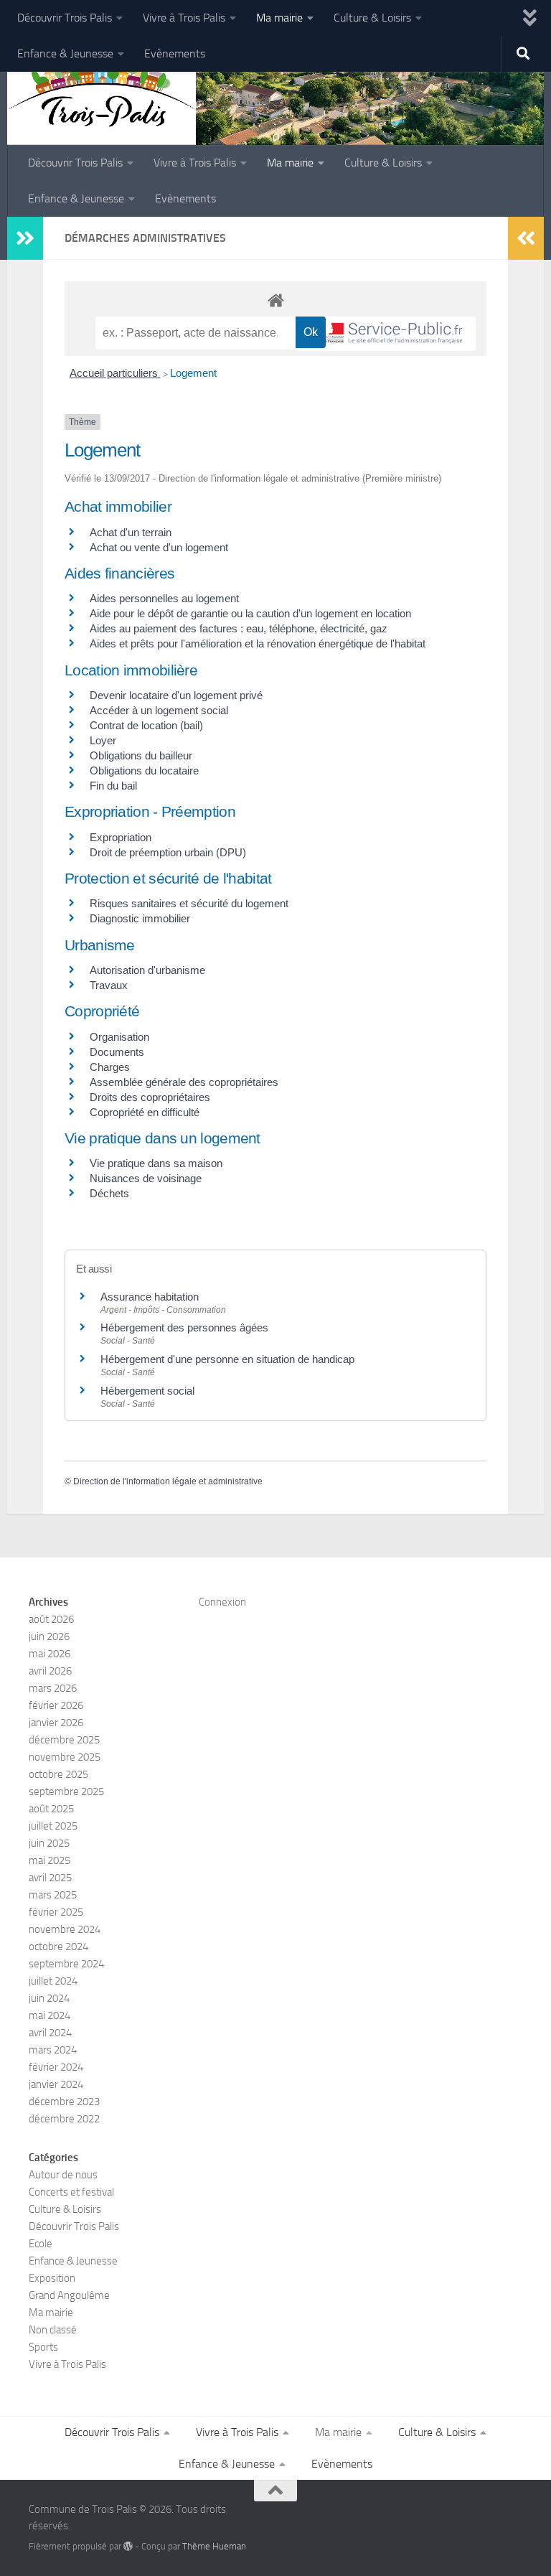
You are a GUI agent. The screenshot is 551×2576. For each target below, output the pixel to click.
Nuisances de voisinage (146, 1178)
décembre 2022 (64, 2119)
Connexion (222, 1602)
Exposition (52, 2278)
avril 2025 (50, 1878)
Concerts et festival (71, 2192)
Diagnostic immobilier (140, 918)
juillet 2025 (53, 1826)
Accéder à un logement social (159, 710)
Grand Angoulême (69, 2295)
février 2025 (56, 1912)
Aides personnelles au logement (164, 598)
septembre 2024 (66, 1964)
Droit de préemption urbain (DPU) (168, 852)
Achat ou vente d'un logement (159, 547)
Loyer (103, 740)
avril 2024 (50, 2033)
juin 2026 (49, 1636)
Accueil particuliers (115, 373)
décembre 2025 (64, 1740)
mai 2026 (50, 1654)
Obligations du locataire (144, 771)
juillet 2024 (53, 1981)
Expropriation (121, 837)
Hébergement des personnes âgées (184, 1327)
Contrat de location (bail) (146, 725)
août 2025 (51, 1809)
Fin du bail (113, 786)
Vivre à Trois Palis (184, 18)
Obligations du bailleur (141, 755)
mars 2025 (53, 1895)
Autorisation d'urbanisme (147, 970)
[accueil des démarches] (275, 300)
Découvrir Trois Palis (65, 18)
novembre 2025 (65, 1757)
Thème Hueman (214, 2546)
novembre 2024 (65, 1929)
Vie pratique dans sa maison (156, 1163)
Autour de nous (63, 2175)
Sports (43, 2347)
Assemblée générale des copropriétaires (184, 1082)
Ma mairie (279, 18)
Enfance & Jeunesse (65, 53)
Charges (110, 1067)
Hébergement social (147, 1391)
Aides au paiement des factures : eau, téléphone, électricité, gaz (239, 628)
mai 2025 (50, 1860)
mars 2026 (53, 1688)
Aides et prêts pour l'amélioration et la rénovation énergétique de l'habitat (258, 643)
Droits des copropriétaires (150, 1097)
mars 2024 (53, 2050)
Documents (117, 1052)
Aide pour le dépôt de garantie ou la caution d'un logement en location (250, 613)
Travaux (109, 985)
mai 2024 (50, 2015)
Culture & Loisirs (372, 18)
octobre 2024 (58, 1947)
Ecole (41, 2244)
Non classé (53, 2330)
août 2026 (51, 1619)
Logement (193, 373)
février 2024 (56, 2067)
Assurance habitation (150, 1297)
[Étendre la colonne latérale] (25, 238)
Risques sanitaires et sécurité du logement (189, 903)
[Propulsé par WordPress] (128, 2546)
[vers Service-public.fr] (386, 334)
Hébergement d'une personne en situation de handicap (227, 1359)
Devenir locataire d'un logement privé (176, 695)
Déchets (109, 1193)
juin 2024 (49, 1998)
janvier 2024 (56, 2084)
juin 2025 (49, 1843)
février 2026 (56, 1705)
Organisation (119, 1037)
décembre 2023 (64, 2102)
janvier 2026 (56, 1723)
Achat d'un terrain (131, 532)
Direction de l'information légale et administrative (168, 1481)
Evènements (175, 53)
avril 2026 (50, 1671)
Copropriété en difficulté (145, 1112)
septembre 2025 (66, 1792)
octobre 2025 (58, 1774)
